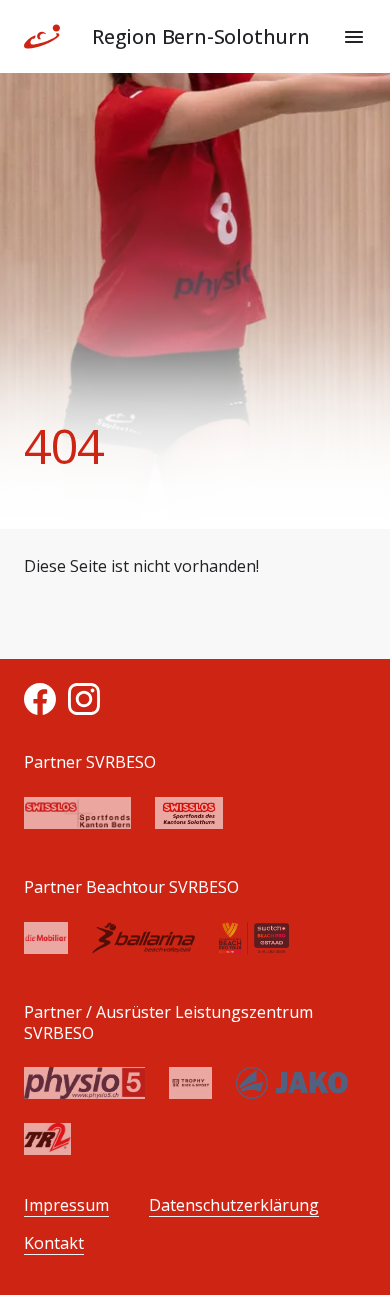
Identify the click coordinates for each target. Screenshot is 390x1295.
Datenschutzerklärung (234, 1205)
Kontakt (54, 1243)
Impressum (66, 1205)
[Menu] (354, 37)
